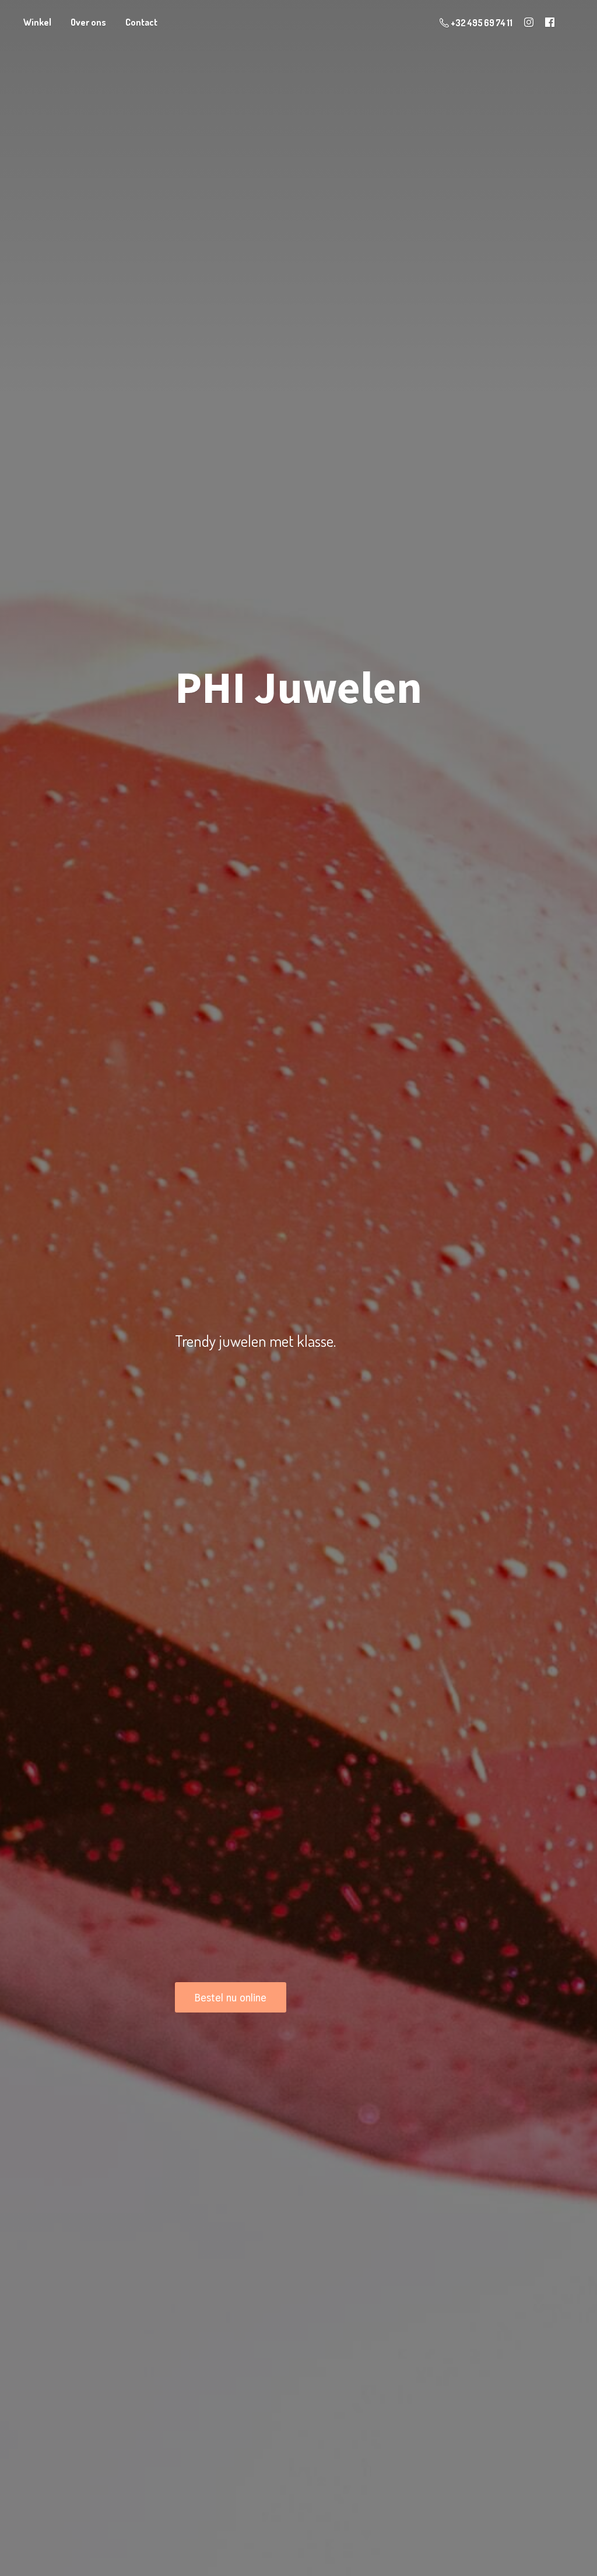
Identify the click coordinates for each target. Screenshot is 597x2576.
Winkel (37, 22)
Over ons (88, 22)
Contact (141, 22)
